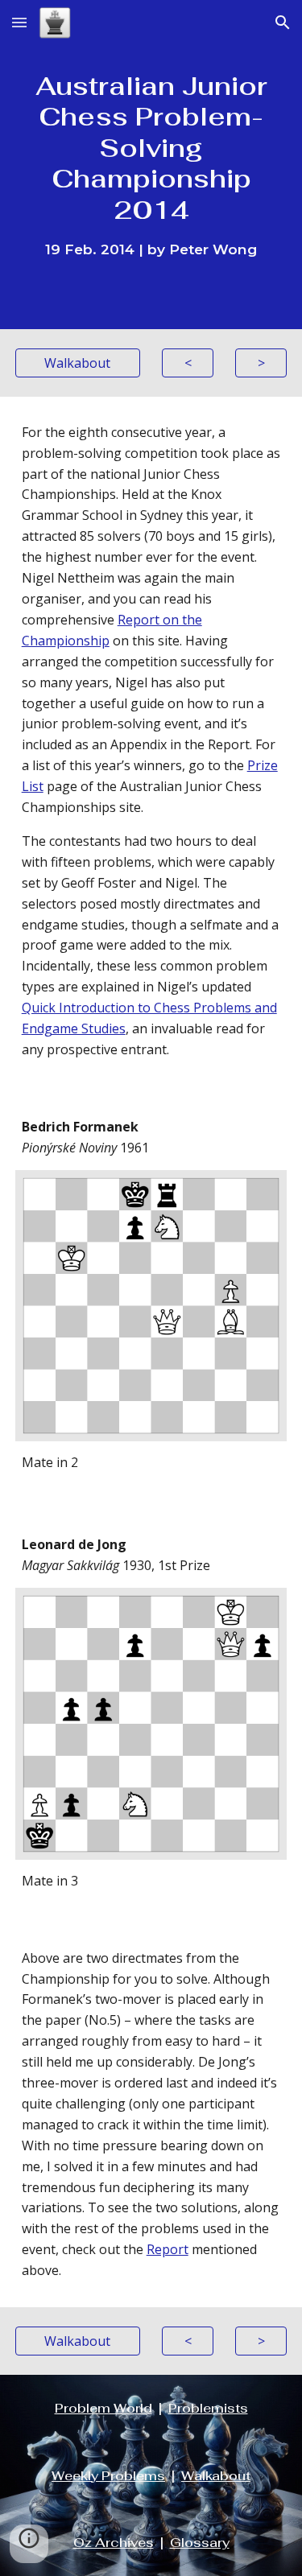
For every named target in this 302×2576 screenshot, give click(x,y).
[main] (151, 165)
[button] (19, 22)
